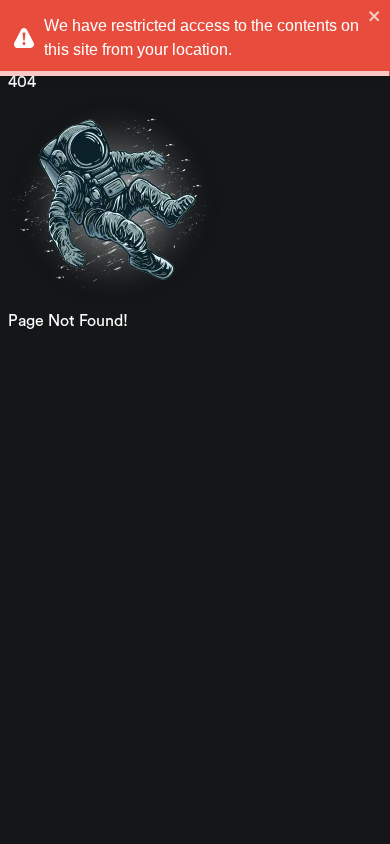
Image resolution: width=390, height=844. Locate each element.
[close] (375, 16)
